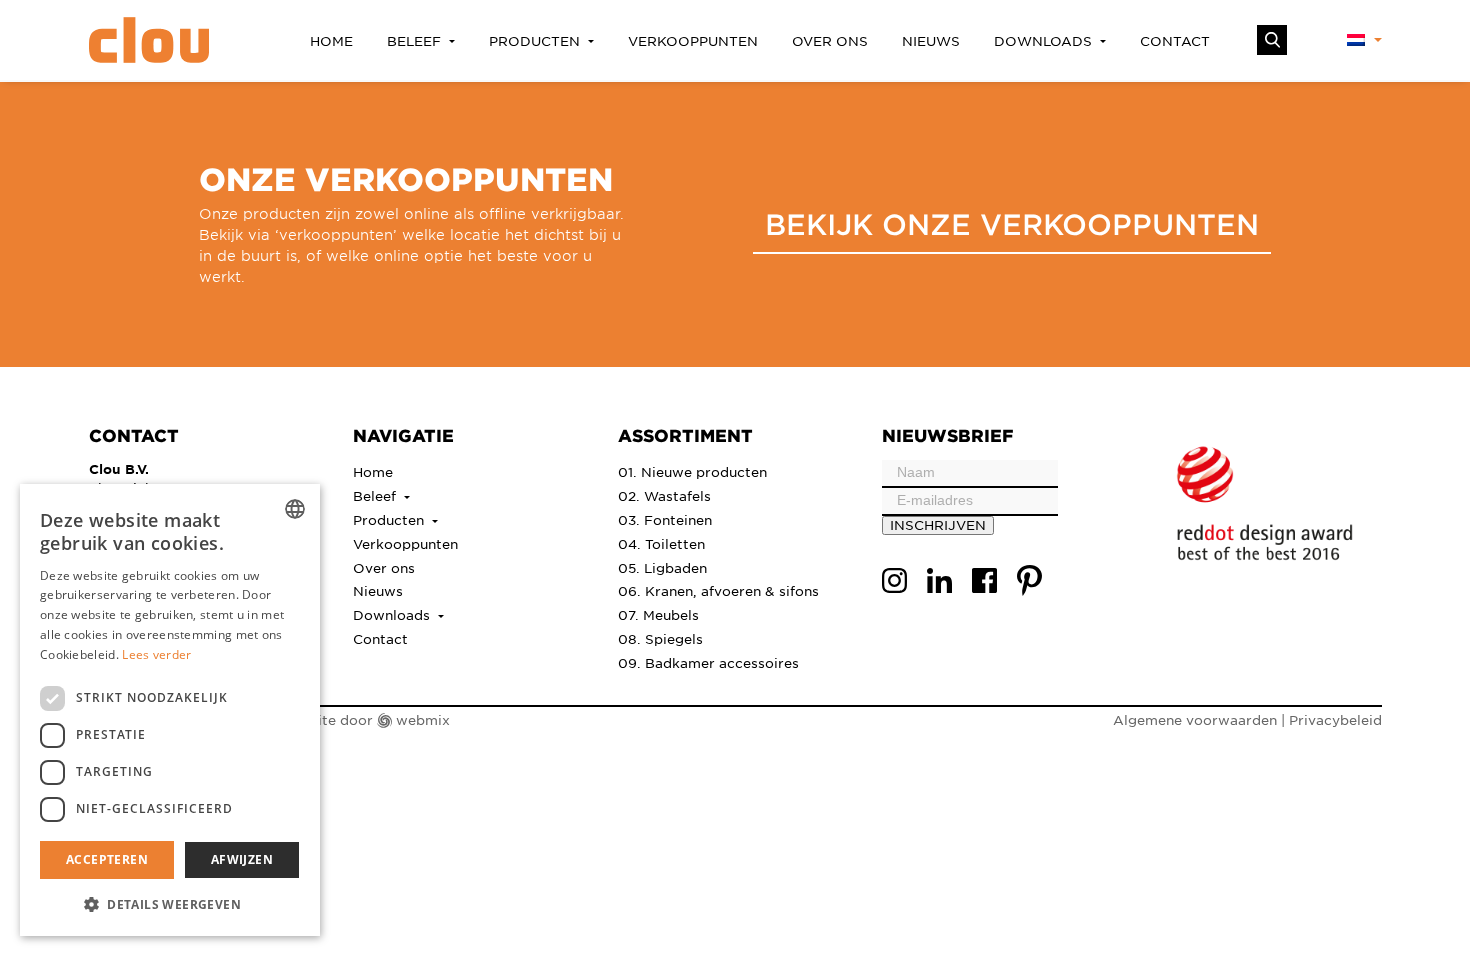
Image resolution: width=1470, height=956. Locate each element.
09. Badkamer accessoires (708, 662)
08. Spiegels (660, 638)
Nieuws (931, 40)
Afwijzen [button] (242, 859)
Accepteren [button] (107, 859)
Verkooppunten (693, 40)
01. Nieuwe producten (692, 471)
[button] (170, 904)
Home (331, 40)
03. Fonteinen (665, 519)
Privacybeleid (1335, 719)
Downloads (1045, 40)
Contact (1175, 40)
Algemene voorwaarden (1195, 719)
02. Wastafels (664, 495)
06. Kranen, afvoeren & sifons (718, 590)
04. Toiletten (661, 543)
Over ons (830, 40)
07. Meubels (658, 614)
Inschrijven (938, 524)
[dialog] (170, 710)
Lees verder (156, 654)
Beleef (416, 40)
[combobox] (295, 509)
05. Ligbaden (662, 567)
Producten (536, 40)
